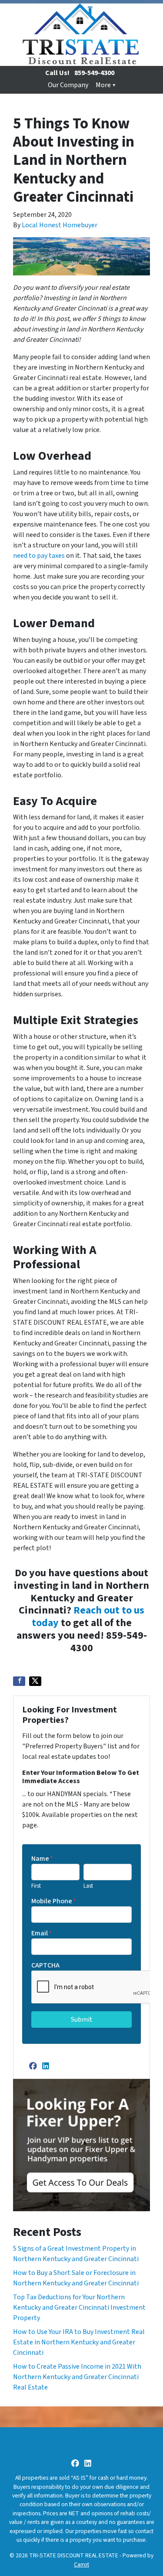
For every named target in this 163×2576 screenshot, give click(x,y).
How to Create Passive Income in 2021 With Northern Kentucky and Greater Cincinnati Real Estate (77, 2377)
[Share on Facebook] (19, 1681)
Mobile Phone (54, 1901)
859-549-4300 (94, 73)
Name (42, 1859)
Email (42, 1933)
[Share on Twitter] (35, 1681)
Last (88, 1886)
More (103, 85)
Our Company (68, 85)
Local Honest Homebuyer (60, 225)
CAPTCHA (45, 1965)
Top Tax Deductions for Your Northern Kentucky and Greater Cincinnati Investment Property (79, 2308)
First (36, 1886)
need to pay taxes (39, 556)
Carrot (81, 2565)
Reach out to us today (88, 1617)
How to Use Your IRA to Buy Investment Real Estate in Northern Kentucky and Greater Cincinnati (79, 2342)
